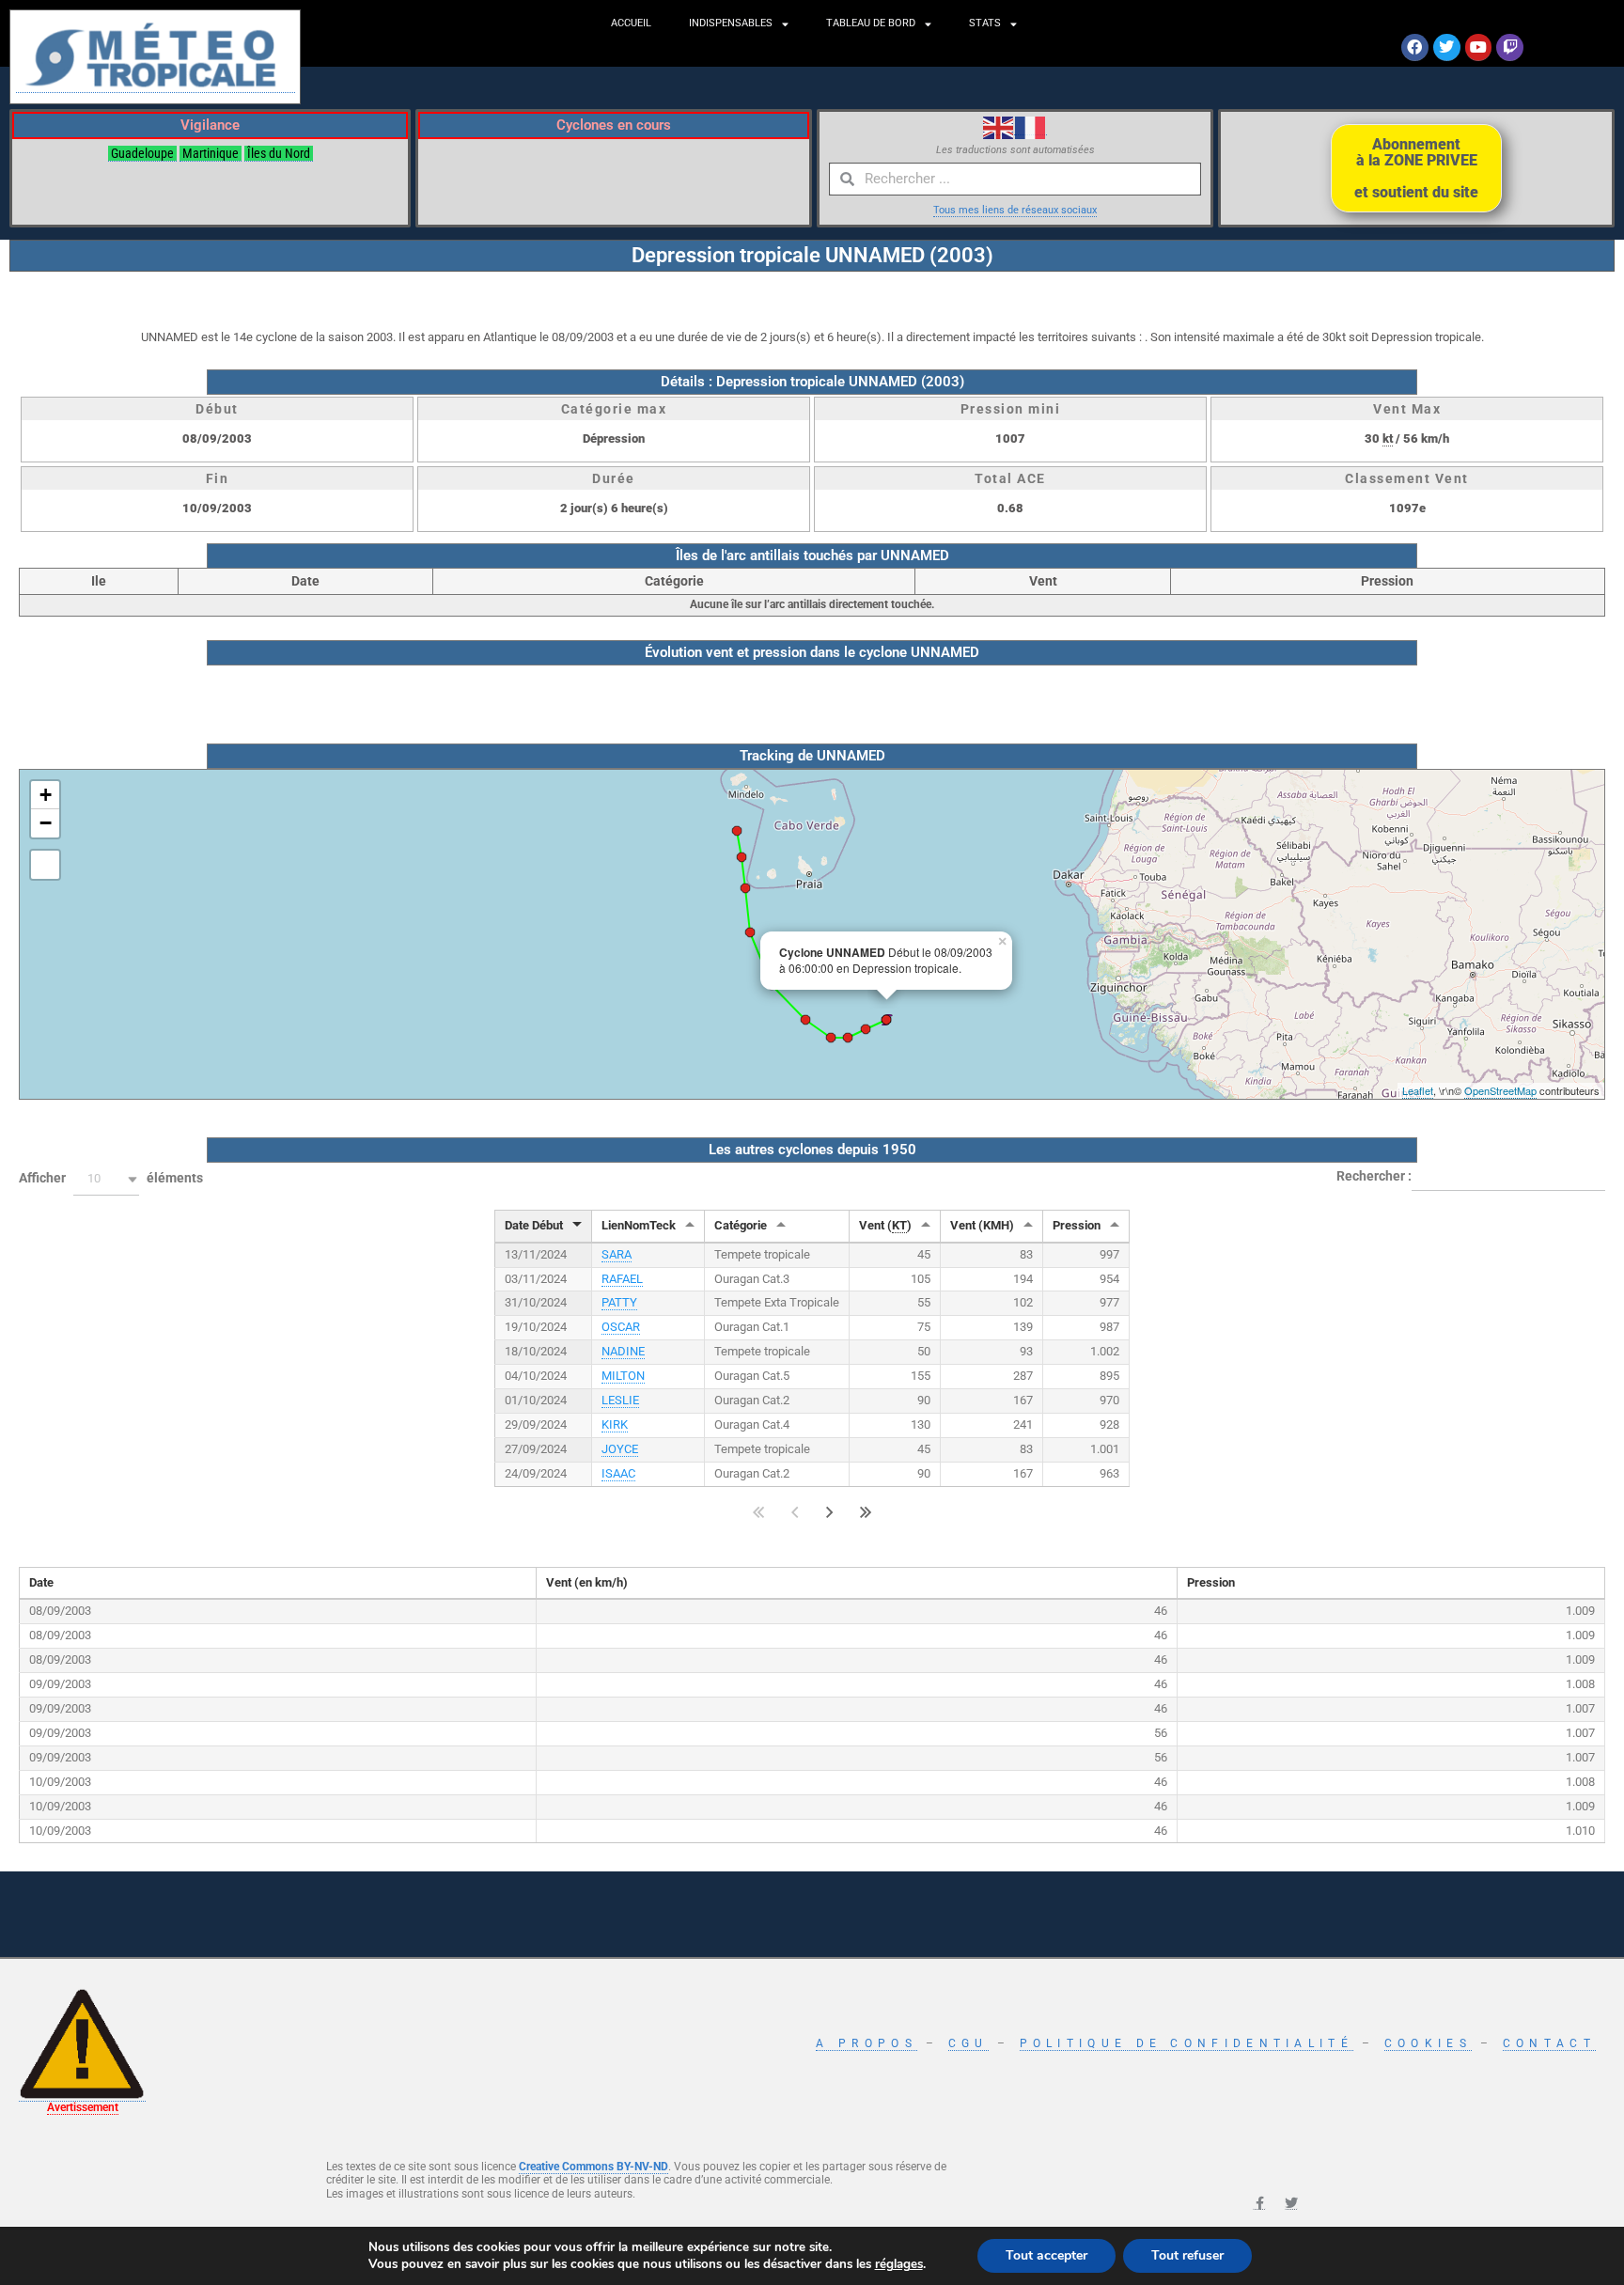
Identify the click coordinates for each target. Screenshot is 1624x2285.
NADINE (623, 1351)
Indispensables (731, 23)
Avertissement (83, 2107)
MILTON (623, 1376)
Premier (759, 1513)
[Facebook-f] (1259, 2203)
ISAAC (618, 1473)
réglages (899, 2264)
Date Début (534, 1225)
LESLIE (620, 1400)
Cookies (1428, 2043)
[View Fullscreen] (45, 865)
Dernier (866, 1513)
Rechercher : (1374, 1176)
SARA (617, 1254)
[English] (999, 127)
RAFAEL (622, 1279)
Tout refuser (1187, 2255)
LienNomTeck (639, 1225)
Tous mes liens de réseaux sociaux (1015, 210)
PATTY (619, 1302)
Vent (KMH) (982, 1225)
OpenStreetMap (1500, 1090)
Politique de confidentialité (1187, 2043)
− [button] (46, 823)
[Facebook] (1415, 47)
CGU (968, 2043)
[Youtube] (1479, 47)
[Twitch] (1510, 47)
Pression (1077, 1225)
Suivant (830, 1513)
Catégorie (741, 1225)
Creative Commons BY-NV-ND (593, 2167)
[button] (106, 1179)
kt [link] (1388, 438)
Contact (1549, 2043)
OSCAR (621, 1327)
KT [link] (899, 1225)
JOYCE (620, 1449)
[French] (1031, 127)
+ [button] (46, 795)
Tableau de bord (871, 23)
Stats (985, 23)
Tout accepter (1046, 2255)
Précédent (795, 1513)
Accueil (631, 23)
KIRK (615, 1424)
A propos (866, 2043)
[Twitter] (1447, 47)
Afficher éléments (111, 1178)
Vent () (885, 1225)
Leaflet (1418, 1090)
